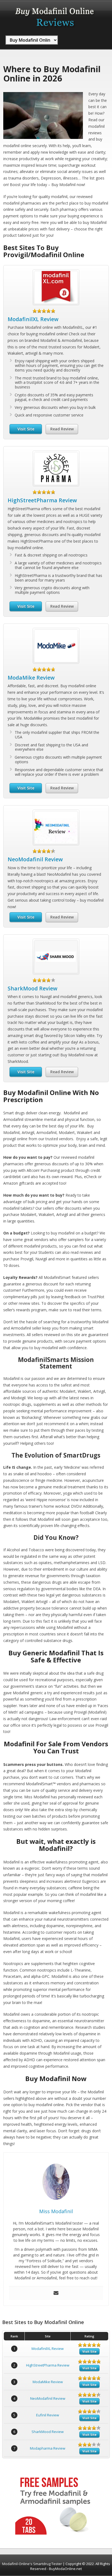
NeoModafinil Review (35, 859)
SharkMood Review (32, 988)
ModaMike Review (31, 678)
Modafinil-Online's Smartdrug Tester (32, 2564)
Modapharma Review (48, 2448)
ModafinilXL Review (33, 319)
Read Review (62, 429)
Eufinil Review (48, 2415)
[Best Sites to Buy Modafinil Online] (55, 29)
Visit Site (26, 429)
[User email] (56, 2293)
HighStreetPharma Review (42, 500)
